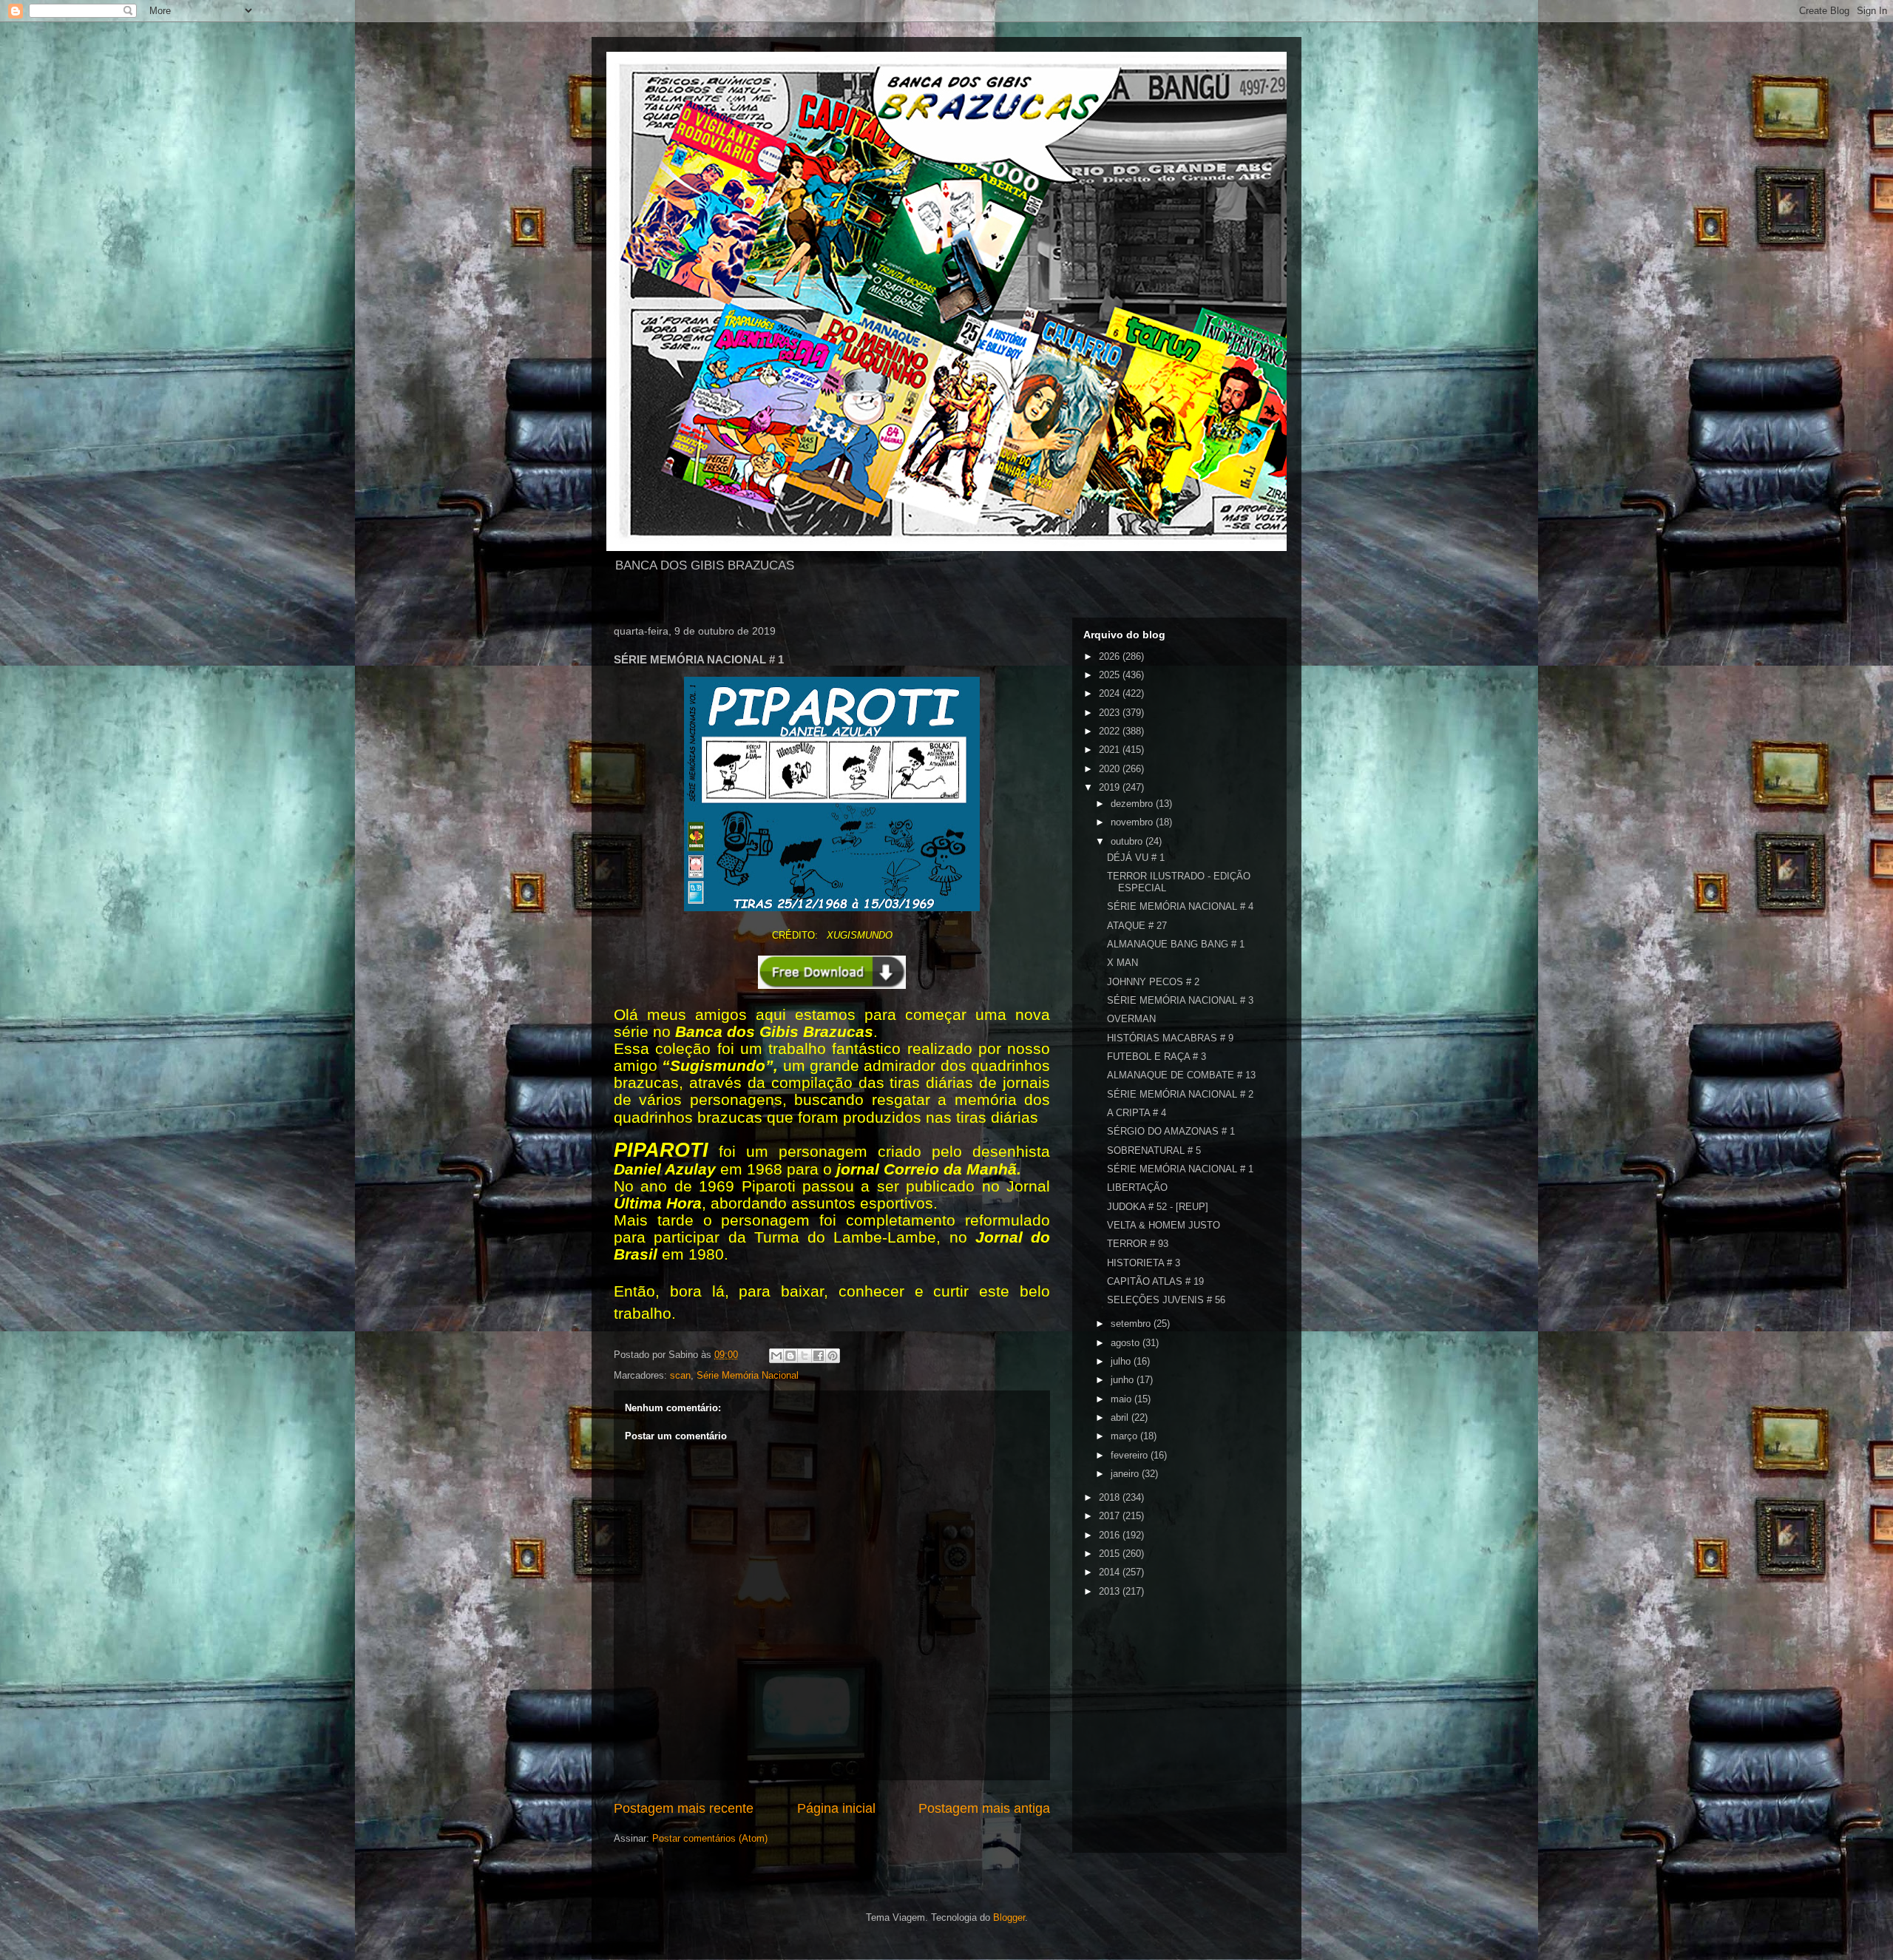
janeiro (1126, 1474)
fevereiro (1131, 1455)
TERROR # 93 (1138, 1244)
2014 (1111, 1572)
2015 (1111, 1554)
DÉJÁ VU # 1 (1136, 858)
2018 (1111, 1497)
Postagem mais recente (684, 1808)
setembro (1132, 1324)
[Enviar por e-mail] (776, 1356)
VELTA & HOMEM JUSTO (1164, 1225)
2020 (1111, 769)
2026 (1111, 656)
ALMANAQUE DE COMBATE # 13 (1181, 1075)
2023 (1111, 713)
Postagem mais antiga (984, 1808)
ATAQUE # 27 (1137, 926)
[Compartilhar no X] (805, 1356)
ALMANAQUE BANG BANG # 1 (1176, 944)
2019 (1111, 787)
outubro (1128, 841)
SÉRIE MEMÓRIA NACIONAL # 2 (1180, 1094)
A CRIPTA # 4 (1137, 1113)
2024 (1111, 693)
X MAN (1122, 963)
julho (1122, 1361)
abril (1121, 1417)
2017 (1111, 1516)
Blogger (1009, 1917)
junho (1124, 1380)
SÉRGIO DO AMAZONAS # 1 (1171, 1131)
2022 (1111, 731)
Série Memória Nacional (748, 1375)
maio (1122, 1399)
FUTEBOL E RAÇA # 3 (1157, 1057)
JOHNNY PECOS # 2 (1153, 982)
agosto (1127, 1343)
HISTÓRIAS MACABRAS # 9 (1170, 1038)
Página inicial (836, 1808)
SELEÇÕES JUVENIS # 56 (1166, 1300)
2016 (1111, 1535)
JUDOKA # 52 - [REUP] (1158, 1207)
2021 (1111, 750)
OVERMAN (1131, 1019)
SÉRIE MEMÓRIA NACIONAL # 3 (1180, 1000)
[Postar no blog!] (790, 1356)
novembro (1133, 822)
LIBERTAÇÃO (1137, 1187)
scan (680, 1375)
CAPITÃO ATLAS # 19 (1155, 1281)
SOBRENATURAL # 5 (1154, 1150)
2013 (1111, 1591)
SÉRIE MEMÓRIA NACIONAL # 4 (1180, 906)
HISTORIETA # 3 (1144, 1263)
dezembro (1133, 804)
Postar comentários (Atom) (710, 1838)
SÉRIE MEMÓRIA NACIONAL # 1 (1180, 1169)
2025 (1111, 675)
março (1125, 1436)
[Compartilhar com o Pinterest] (833, 1356)
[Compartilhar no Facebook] (819, 1356)
